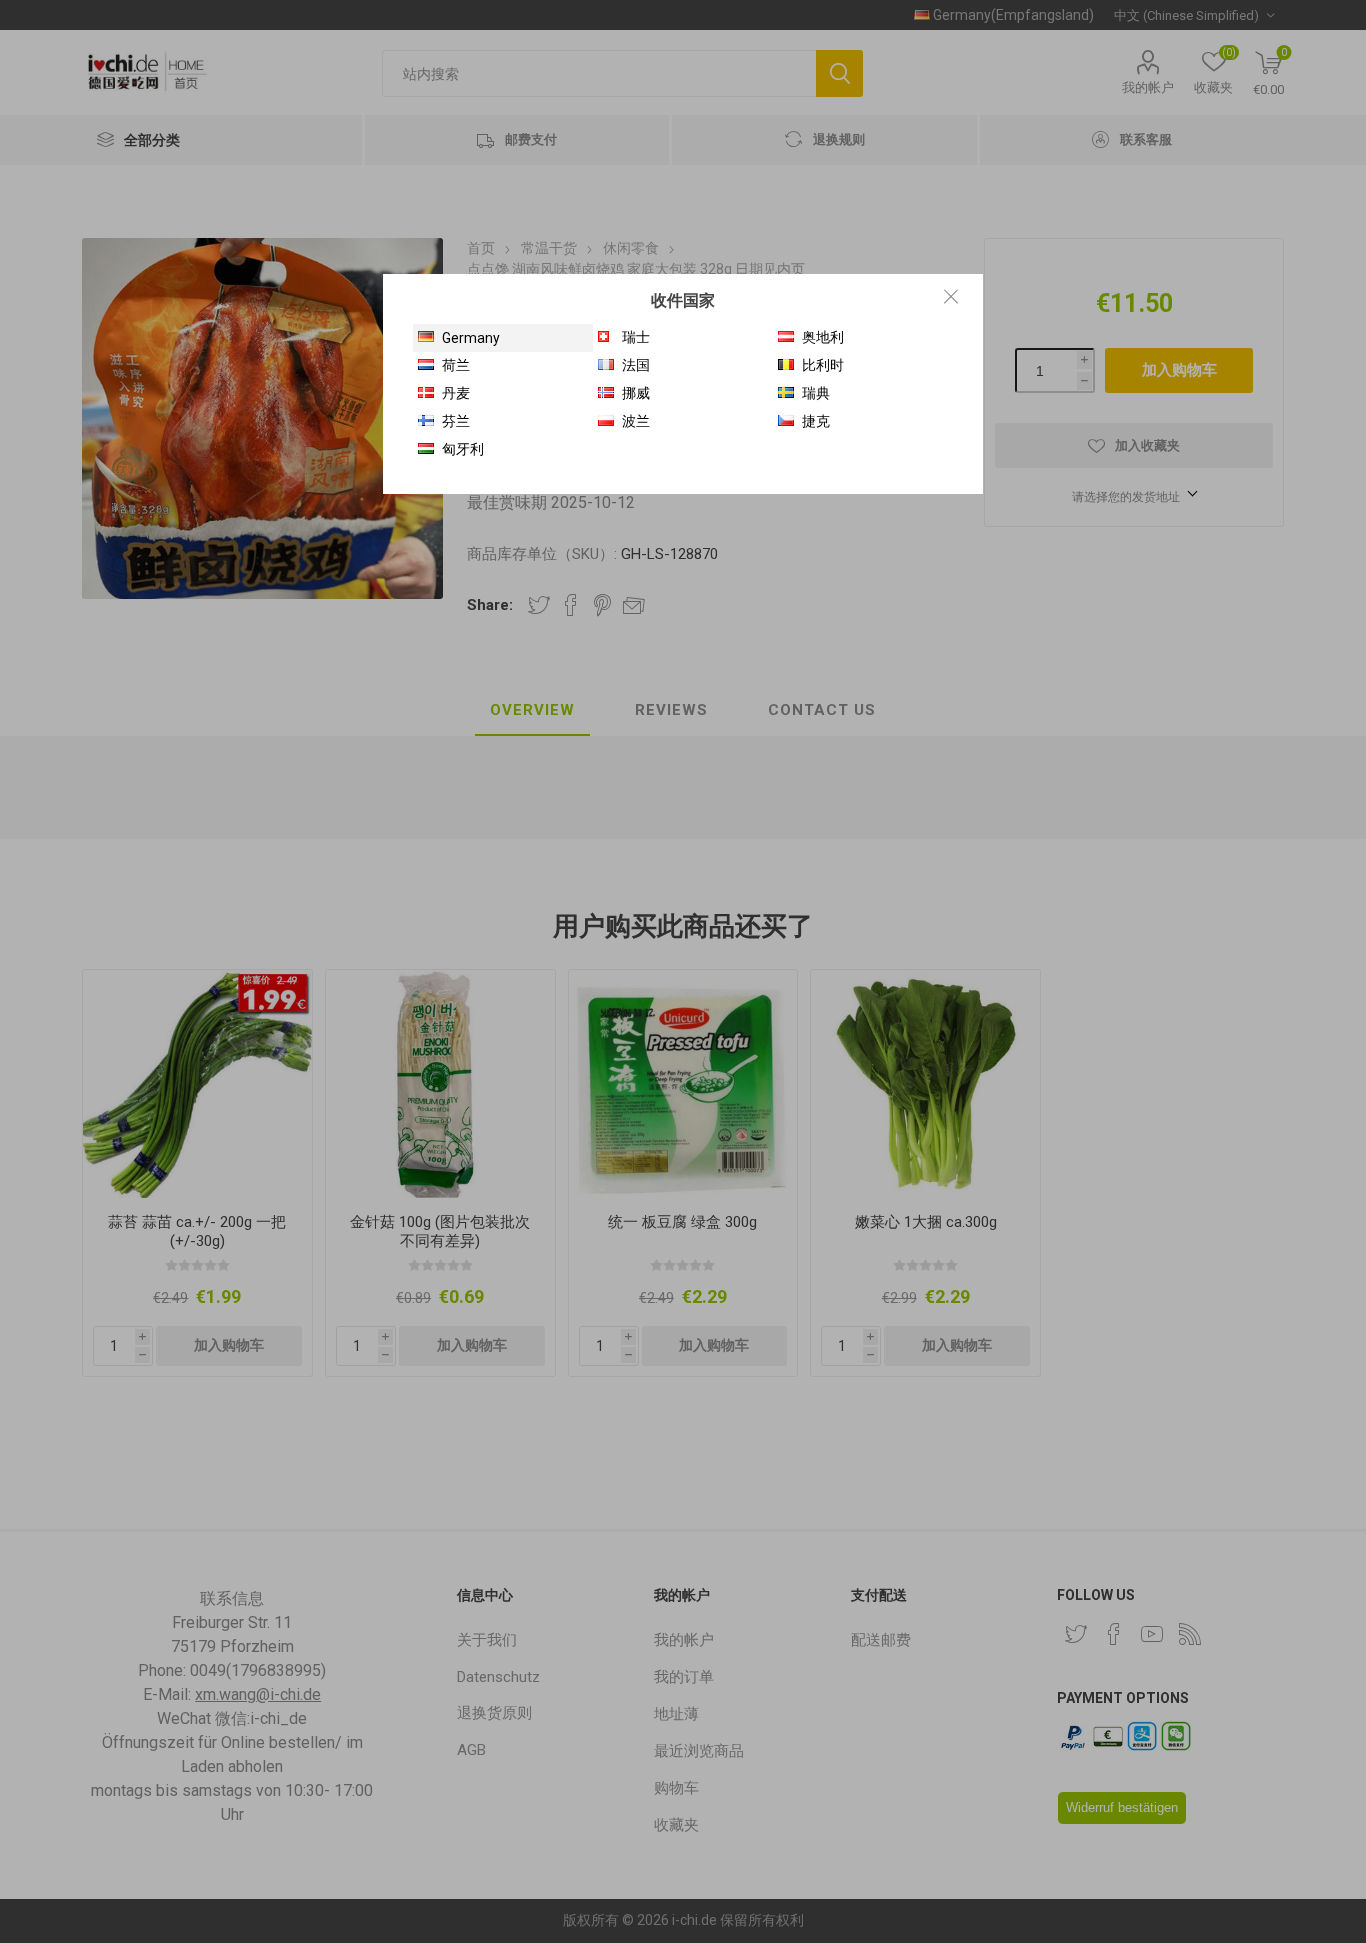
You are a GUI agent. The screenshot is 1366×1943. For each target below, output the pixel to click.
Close (951, 296)
